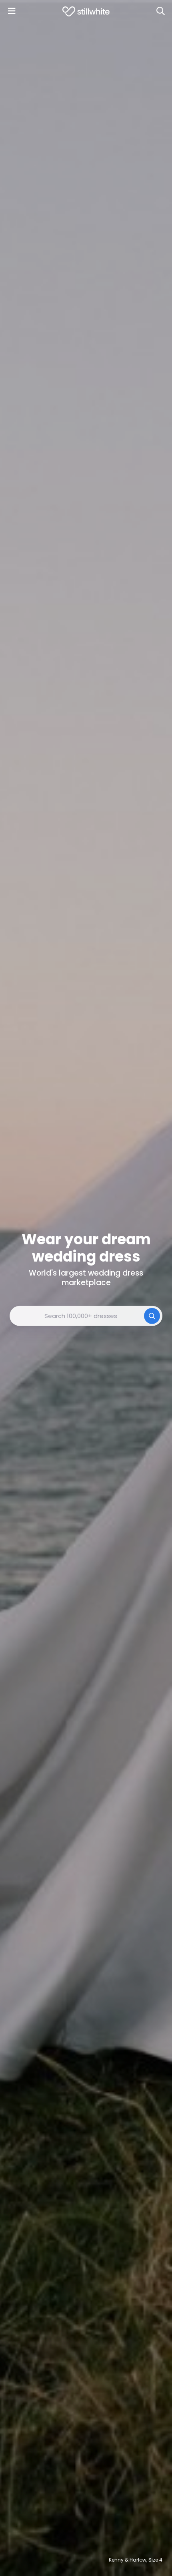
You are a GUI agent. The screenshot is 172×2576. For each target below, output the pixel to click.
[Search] (160, 11)
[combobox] (86, 1316)
